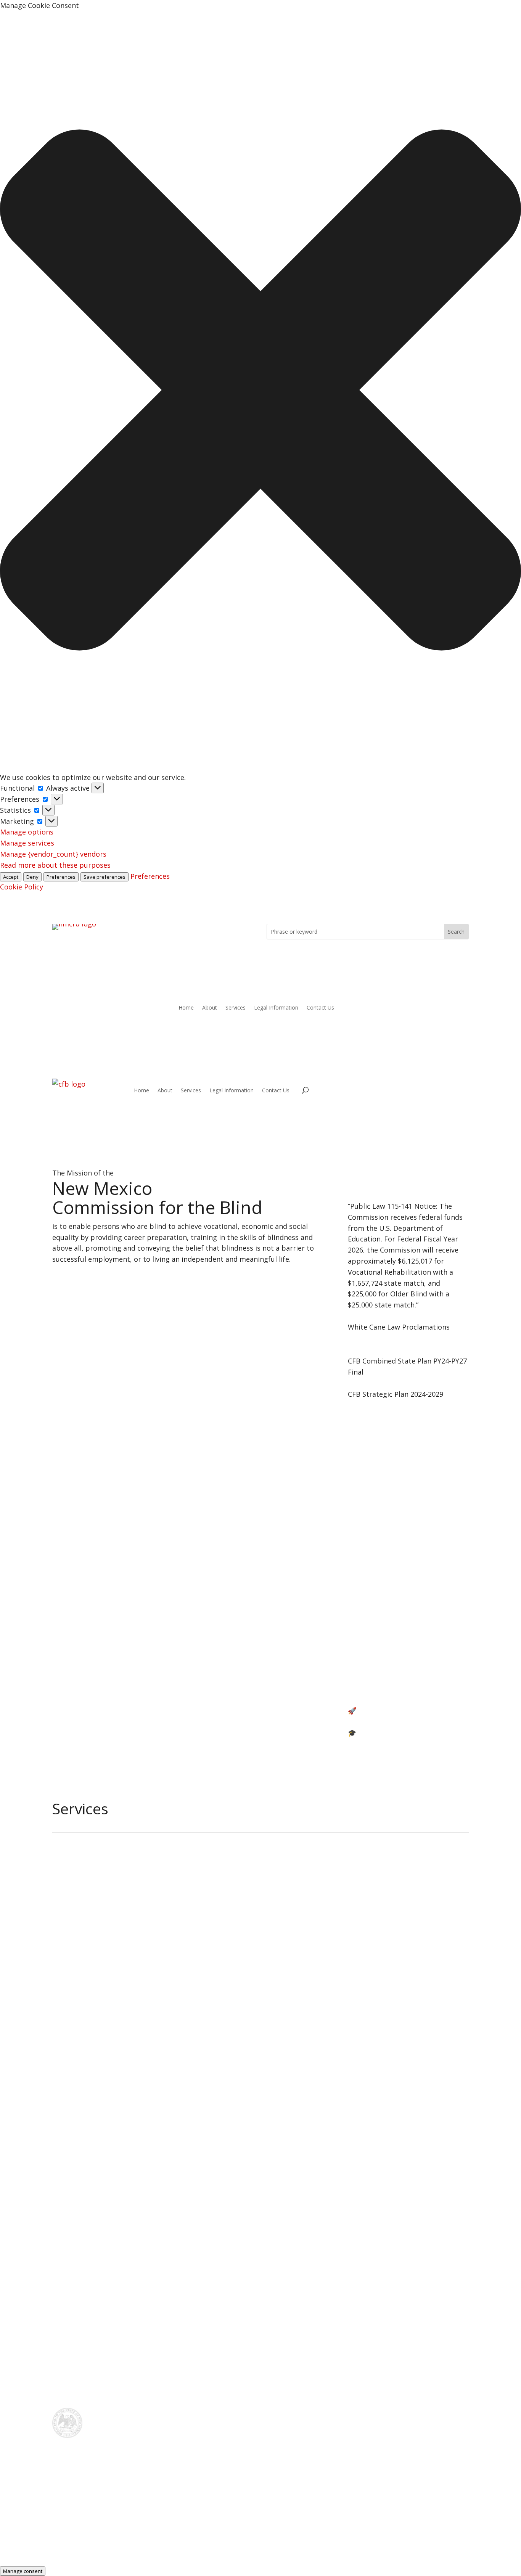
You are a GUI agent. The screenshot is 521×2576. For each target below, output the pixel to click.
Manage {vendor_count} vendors (53, 854)
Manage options (27, 832)
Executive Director (239, 1667)
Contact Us (320, 1008)
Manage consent (23, 2571)
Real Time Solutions (207, 2528)
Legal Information (276, 1008)
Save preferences (105, 877)
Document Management (347, 2528)
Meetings (224, 1613)
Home (186, 1008)
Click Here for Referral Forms (260, 1504)
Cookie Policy (22, 887)
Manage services (27, 843)
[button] (260, 392)
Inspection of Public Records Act (123, 1613)
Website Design (273, 2528)
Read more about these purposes (55, 865)
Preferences (61, 877)
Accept (11, 877)
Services (236, 1008)
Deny (32, 877)
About (210, 1008)
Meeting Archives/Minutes (391, 1613)
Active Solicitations (101, 1689)
